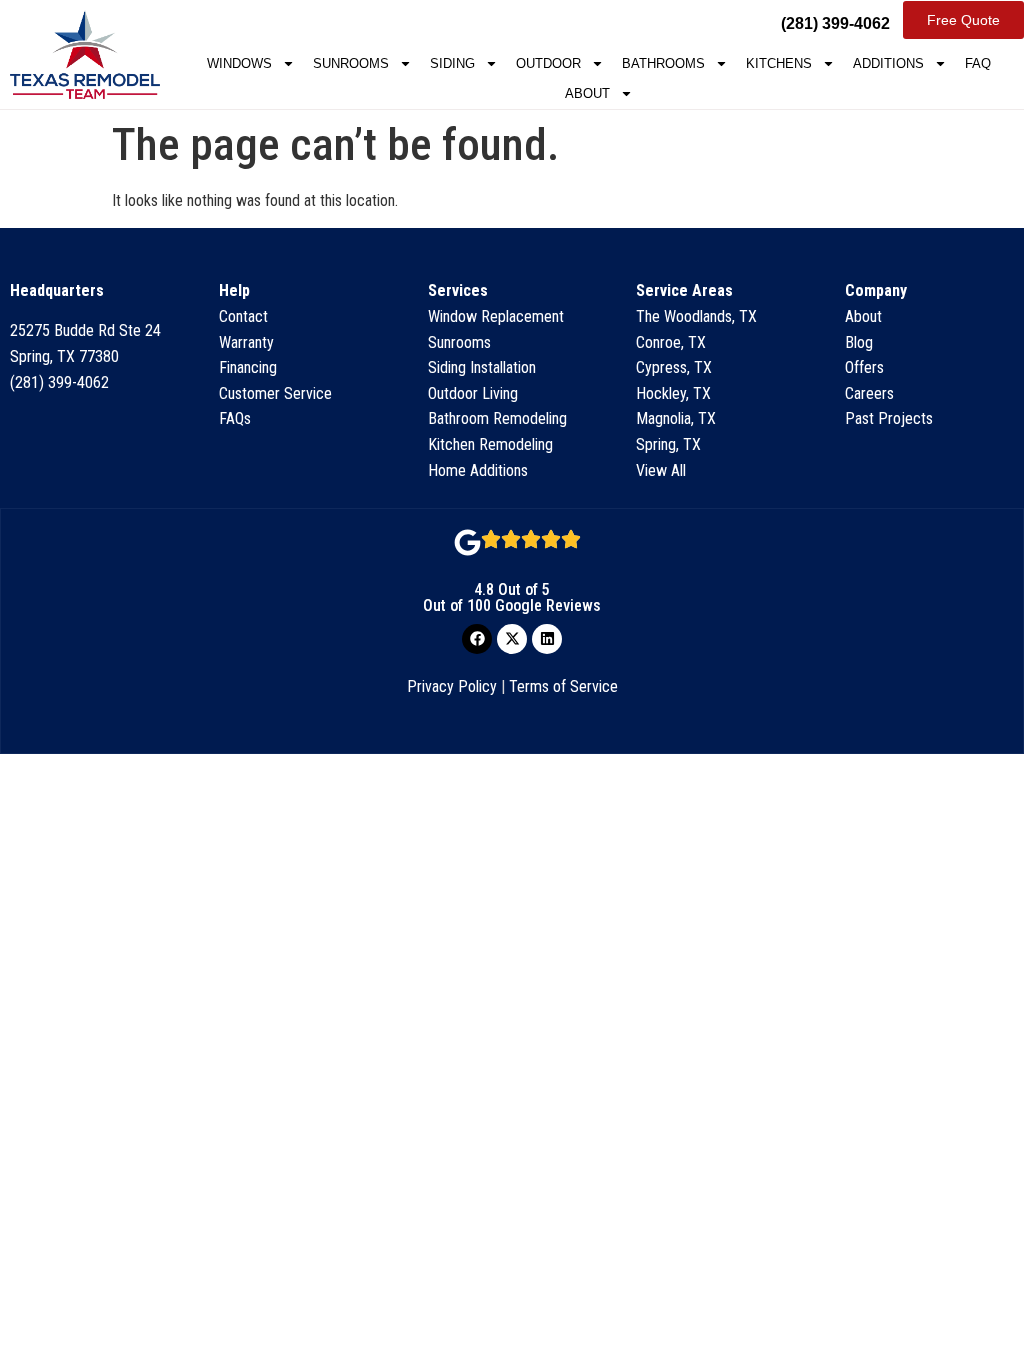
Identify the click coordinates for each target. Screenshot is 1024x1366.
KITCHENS (779, 63)
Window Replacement (496, 316)
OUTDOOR (548, 63)
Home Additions (478, 470)
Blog (859, 342)
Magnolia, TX (676, 418)
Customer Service (275, 393)
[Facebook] (477, 639)
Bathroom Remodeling (497, 418)
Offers (864, 367)
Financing (248, 367)
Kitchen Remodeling (490, 444)
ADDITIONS (888, 63)
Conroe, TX (671, 342)
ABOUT (587, 93)
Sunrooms (459, 342)
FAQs (235, 418)
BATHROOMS (663, 63)
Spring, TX (668, 444)
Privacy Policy (452, 686)
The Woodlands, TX (696, 316)
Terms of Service (563, 686)
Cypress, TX (674, 367)
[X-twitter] (512, 639)
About (863, 316)
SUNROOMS (351, 63)
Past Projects (889, 418)
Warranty (246, 342)
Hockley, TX (673, 393)
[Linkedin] (547, 639)
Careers (869, 393)
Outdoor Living (473, 393)
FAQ (978, 63)
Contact (243, 316)
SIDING (452, 63)
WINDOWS (239, 63)
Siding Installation (482, 367)
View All (661, 470)
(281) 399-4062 (59, 382)
